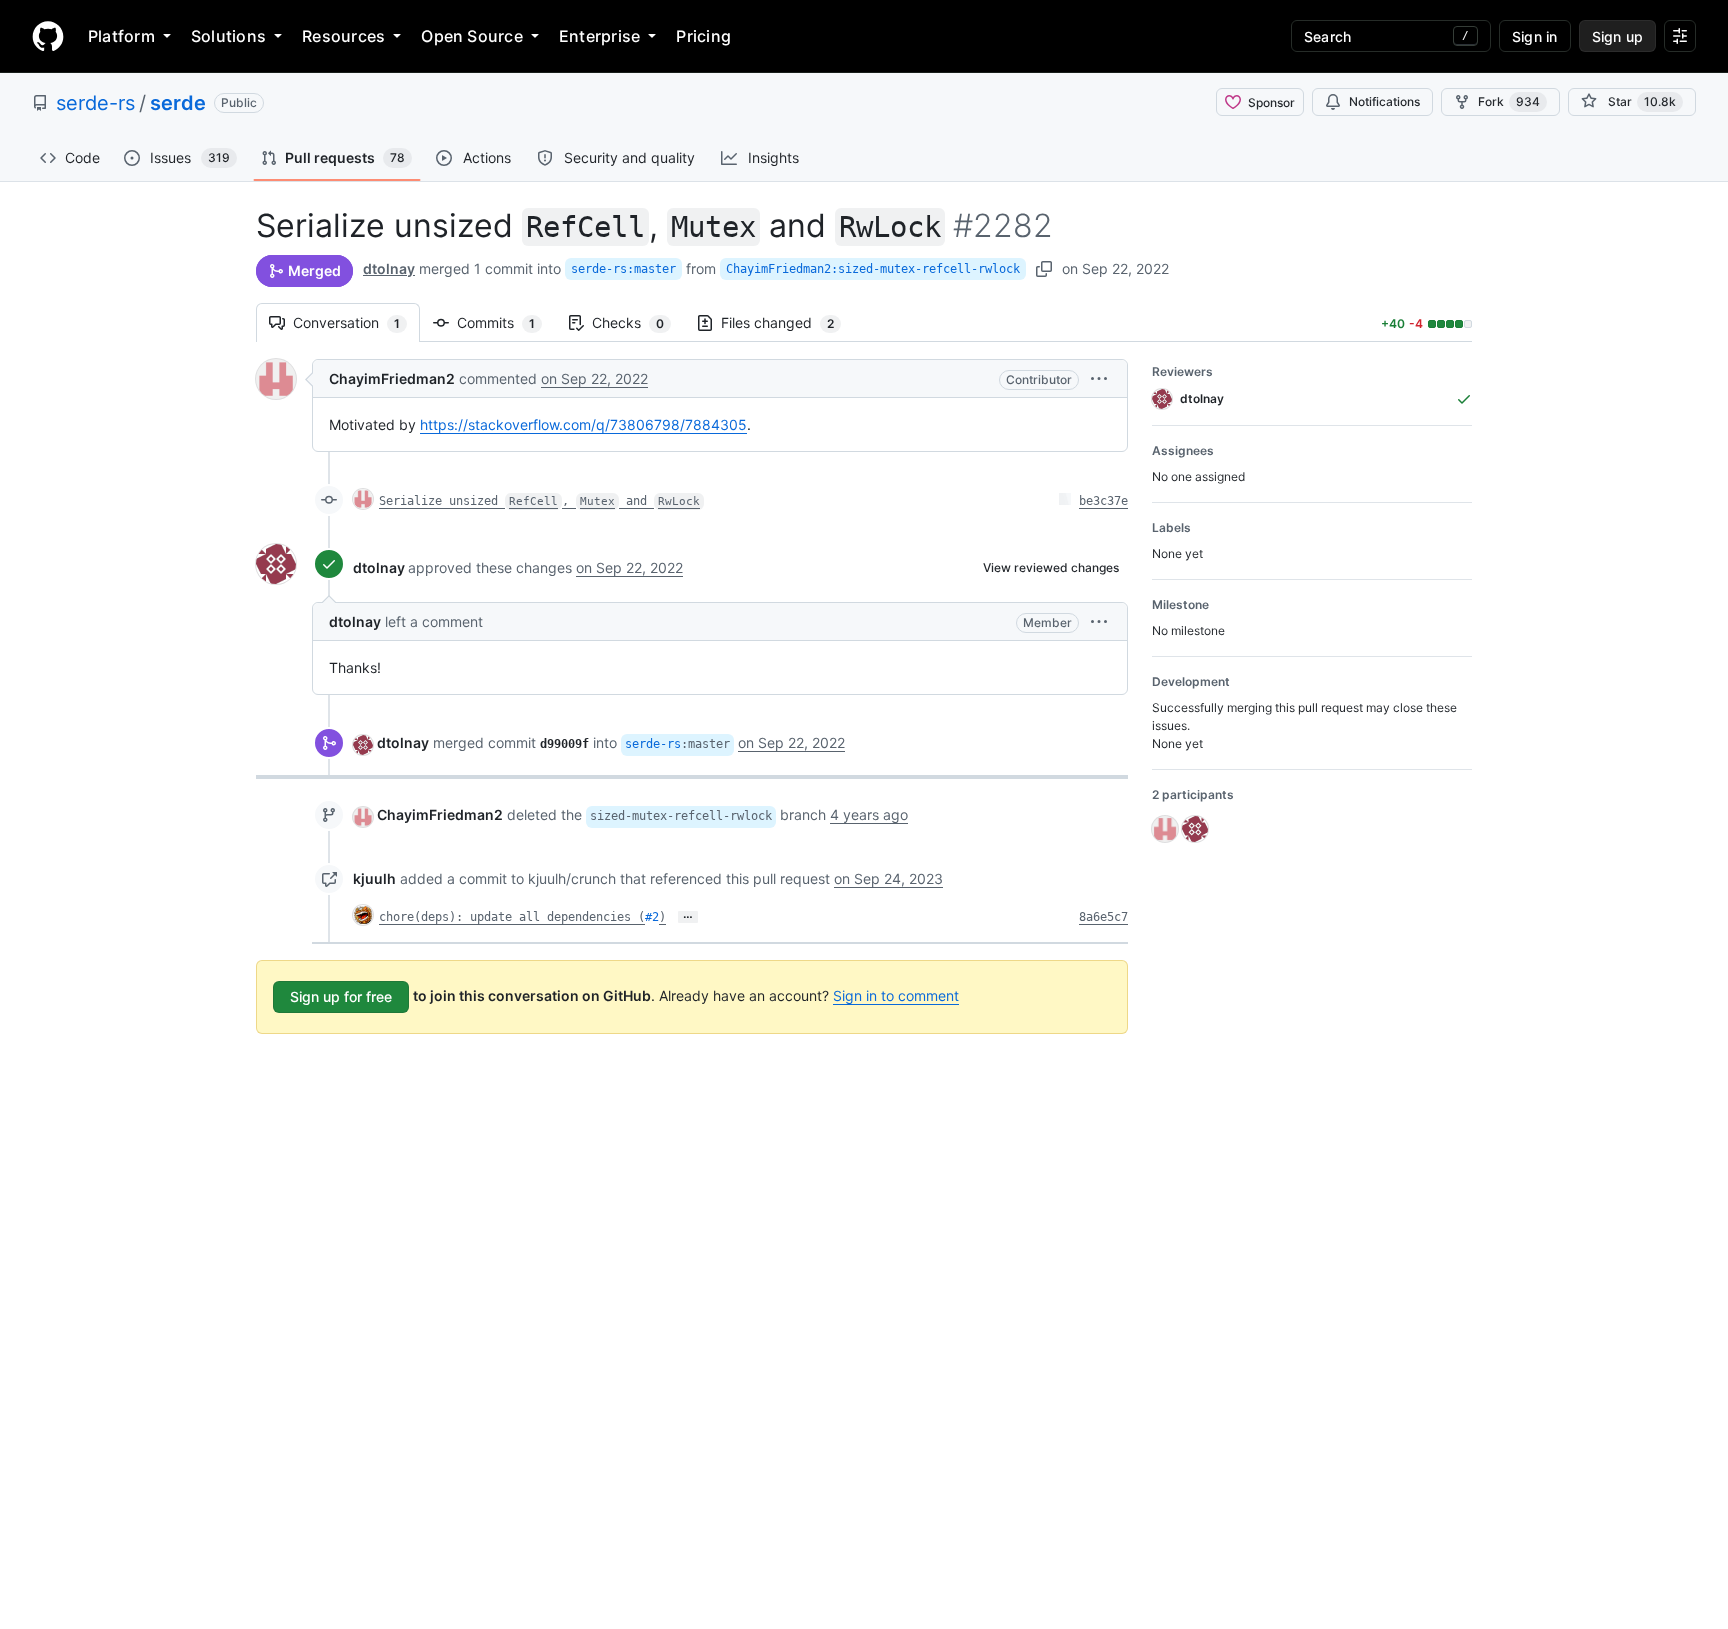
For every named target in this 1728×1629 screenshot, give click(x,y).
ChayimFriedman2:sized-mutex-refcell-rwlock (873, 269)
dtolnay (389, 268)
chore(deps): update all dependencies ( (512, 917)
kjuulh (374, 878)
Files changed (787, 322)
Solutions (228, 36)
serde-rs (95, 103)
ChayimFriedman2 (392, 378)
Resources (343, 36)
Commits (506, 322)
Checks (638, 322)
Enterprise (599, 36)
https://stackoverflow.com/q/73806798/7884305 (583, 424)
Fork (1509, 101)
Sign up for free (341, 996)
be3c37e (1103, 501)
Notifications (1384, 101)
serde (178, 103)
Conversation (356, 322)
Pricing (703, 36)
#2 (652, 917)
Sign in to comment (896, 995)
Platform (121, 36)
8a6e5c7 (1103, 917)
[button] (1099, 378)
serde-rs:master (623, 269)
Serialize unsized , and (539, 501)
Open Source (472, 36)
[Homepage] (48, 36)
